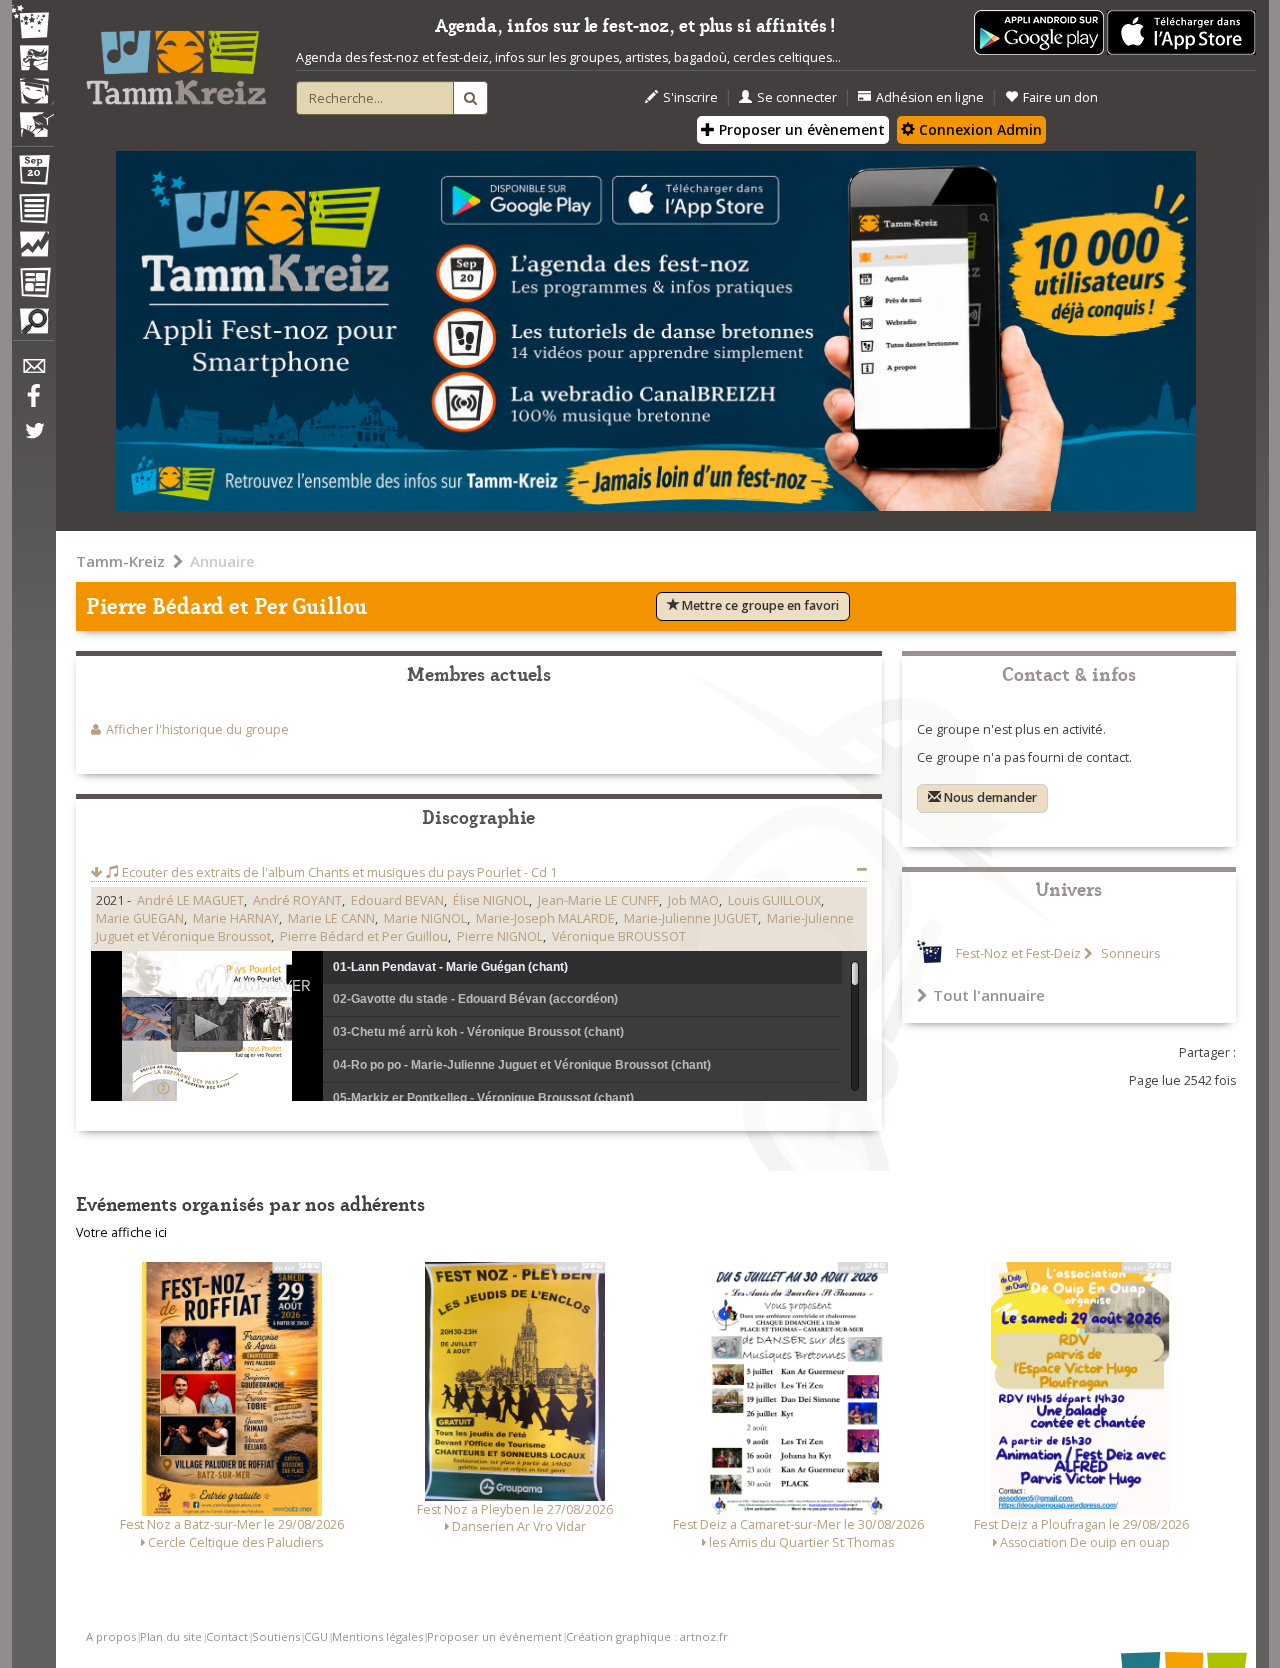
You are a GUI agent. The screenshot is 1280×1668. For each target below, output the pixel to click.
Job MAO (693, 900)
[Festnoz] (33, 23)
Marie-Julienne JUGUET (691, 918)
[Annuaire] (33, 212)
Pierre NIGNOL (500, 936)
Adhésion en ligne (930, 97)
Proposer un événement (494, 1636)
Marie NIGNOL (425, 918)
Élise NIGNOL (491, 900)
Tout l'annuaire (989, 995)
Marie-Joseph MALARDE (545, 918)
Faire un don (1060, 97)
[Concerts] (33, 60)
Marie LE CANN (331, 918)
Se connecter (797, 97)
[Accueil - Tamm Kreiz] (176, 60)
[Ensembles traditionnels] (33, 117)
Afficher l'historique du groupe (197, 729)
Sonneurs (1129, 953)
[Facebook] (33, 403)
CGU (316, 1636)
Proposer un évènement (800, 129)
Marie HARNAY (236, 918)
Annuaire (222, 561)
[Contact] (33, 371)
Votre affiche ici (121, 1232)
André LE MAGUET (190, 900)
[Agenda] (33, 174)
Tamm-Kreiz (120, 561)
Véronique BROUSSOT (619, 936)
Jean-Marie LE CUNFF (598, 900)
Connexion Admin (978, 129)
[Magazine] (33, 285)
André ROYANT (297, 900)
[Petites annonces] (33, 326)
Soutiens (276, 1636)
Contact (227, 1636)
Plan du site (171, 1636)
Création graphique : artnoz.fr (647, 1636)
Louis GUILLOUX (774, 900)
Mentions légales (377, 1636)
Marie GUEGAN (140, 918)
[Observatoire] (33, 249)
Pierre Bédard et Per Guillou (364, 936)
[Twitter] (33, 441)
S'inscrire (690, 97)
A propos (111, 1636)
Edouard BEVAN (397, 900)
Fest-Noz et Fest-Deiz (1018, 953)
